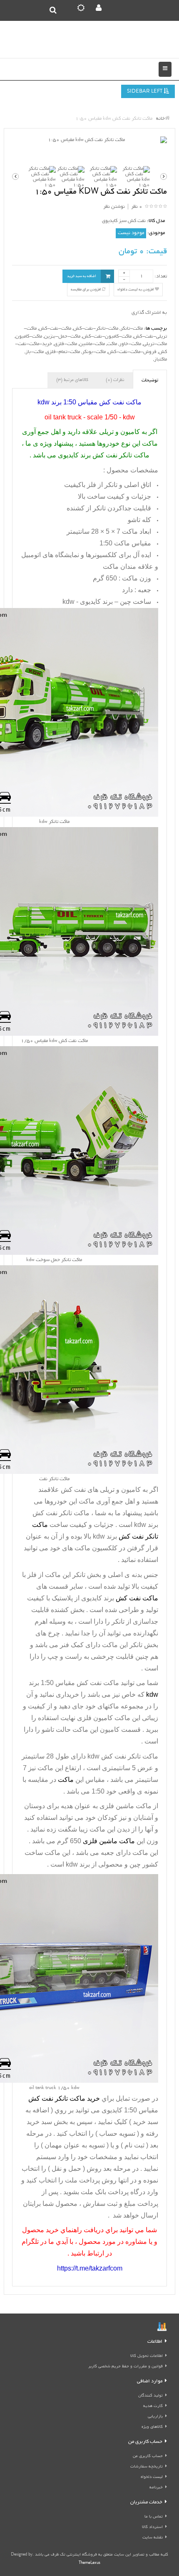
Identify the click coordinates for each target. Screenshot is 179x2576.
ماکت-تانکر (132, 329)
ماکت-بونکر (94, 352)
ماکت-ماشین (92, 344)
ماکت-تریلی (155, 344)
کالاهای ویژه (152, 2427)
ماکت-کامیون (29, 337)
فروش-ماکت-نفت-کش (132, 352)
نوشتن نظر (114, 207)
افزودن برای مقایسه (86, 290)
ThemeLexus (89, 2563)
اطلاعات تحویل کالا (147, 2356)
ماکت (112, 344)
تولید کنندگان (150, 2396)
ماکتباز (160, 360)
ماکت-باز (35, 352)
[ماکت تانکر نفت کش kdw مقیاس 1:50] (89, 140)
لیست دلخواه (152, 2477)
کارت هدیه (153, 2406)
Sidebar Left (145, 92)
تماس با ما (154, 2517)
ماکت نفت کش (98, 1683)
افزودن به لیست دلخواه (136, 290)
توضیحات (150, 381)
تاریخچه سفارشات (147, 2467)
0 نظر (137, 207)
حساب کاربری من (148, 2456)
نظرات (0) (115, 380)
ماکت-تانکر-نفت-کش (96, 329)
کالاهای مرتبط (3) (72, 380)
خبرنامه (156, 2488)
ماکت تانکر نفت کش (61, 1513)
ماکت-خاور (130, 344)
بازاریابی (155, 2417)
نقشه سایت (153, 2538)
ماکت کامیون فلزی (104, 1718)
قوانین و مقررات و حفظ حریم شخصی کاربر (126, 2367)
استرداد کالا (152, 2527)
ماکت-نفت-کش (55, 329)
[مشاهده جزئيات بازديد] (162, 2328)
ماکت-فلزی (66, 344)
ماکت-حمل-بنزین (62, 337)
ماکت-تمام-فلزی (63, 352)
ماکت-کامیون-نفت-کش (107, 337)
